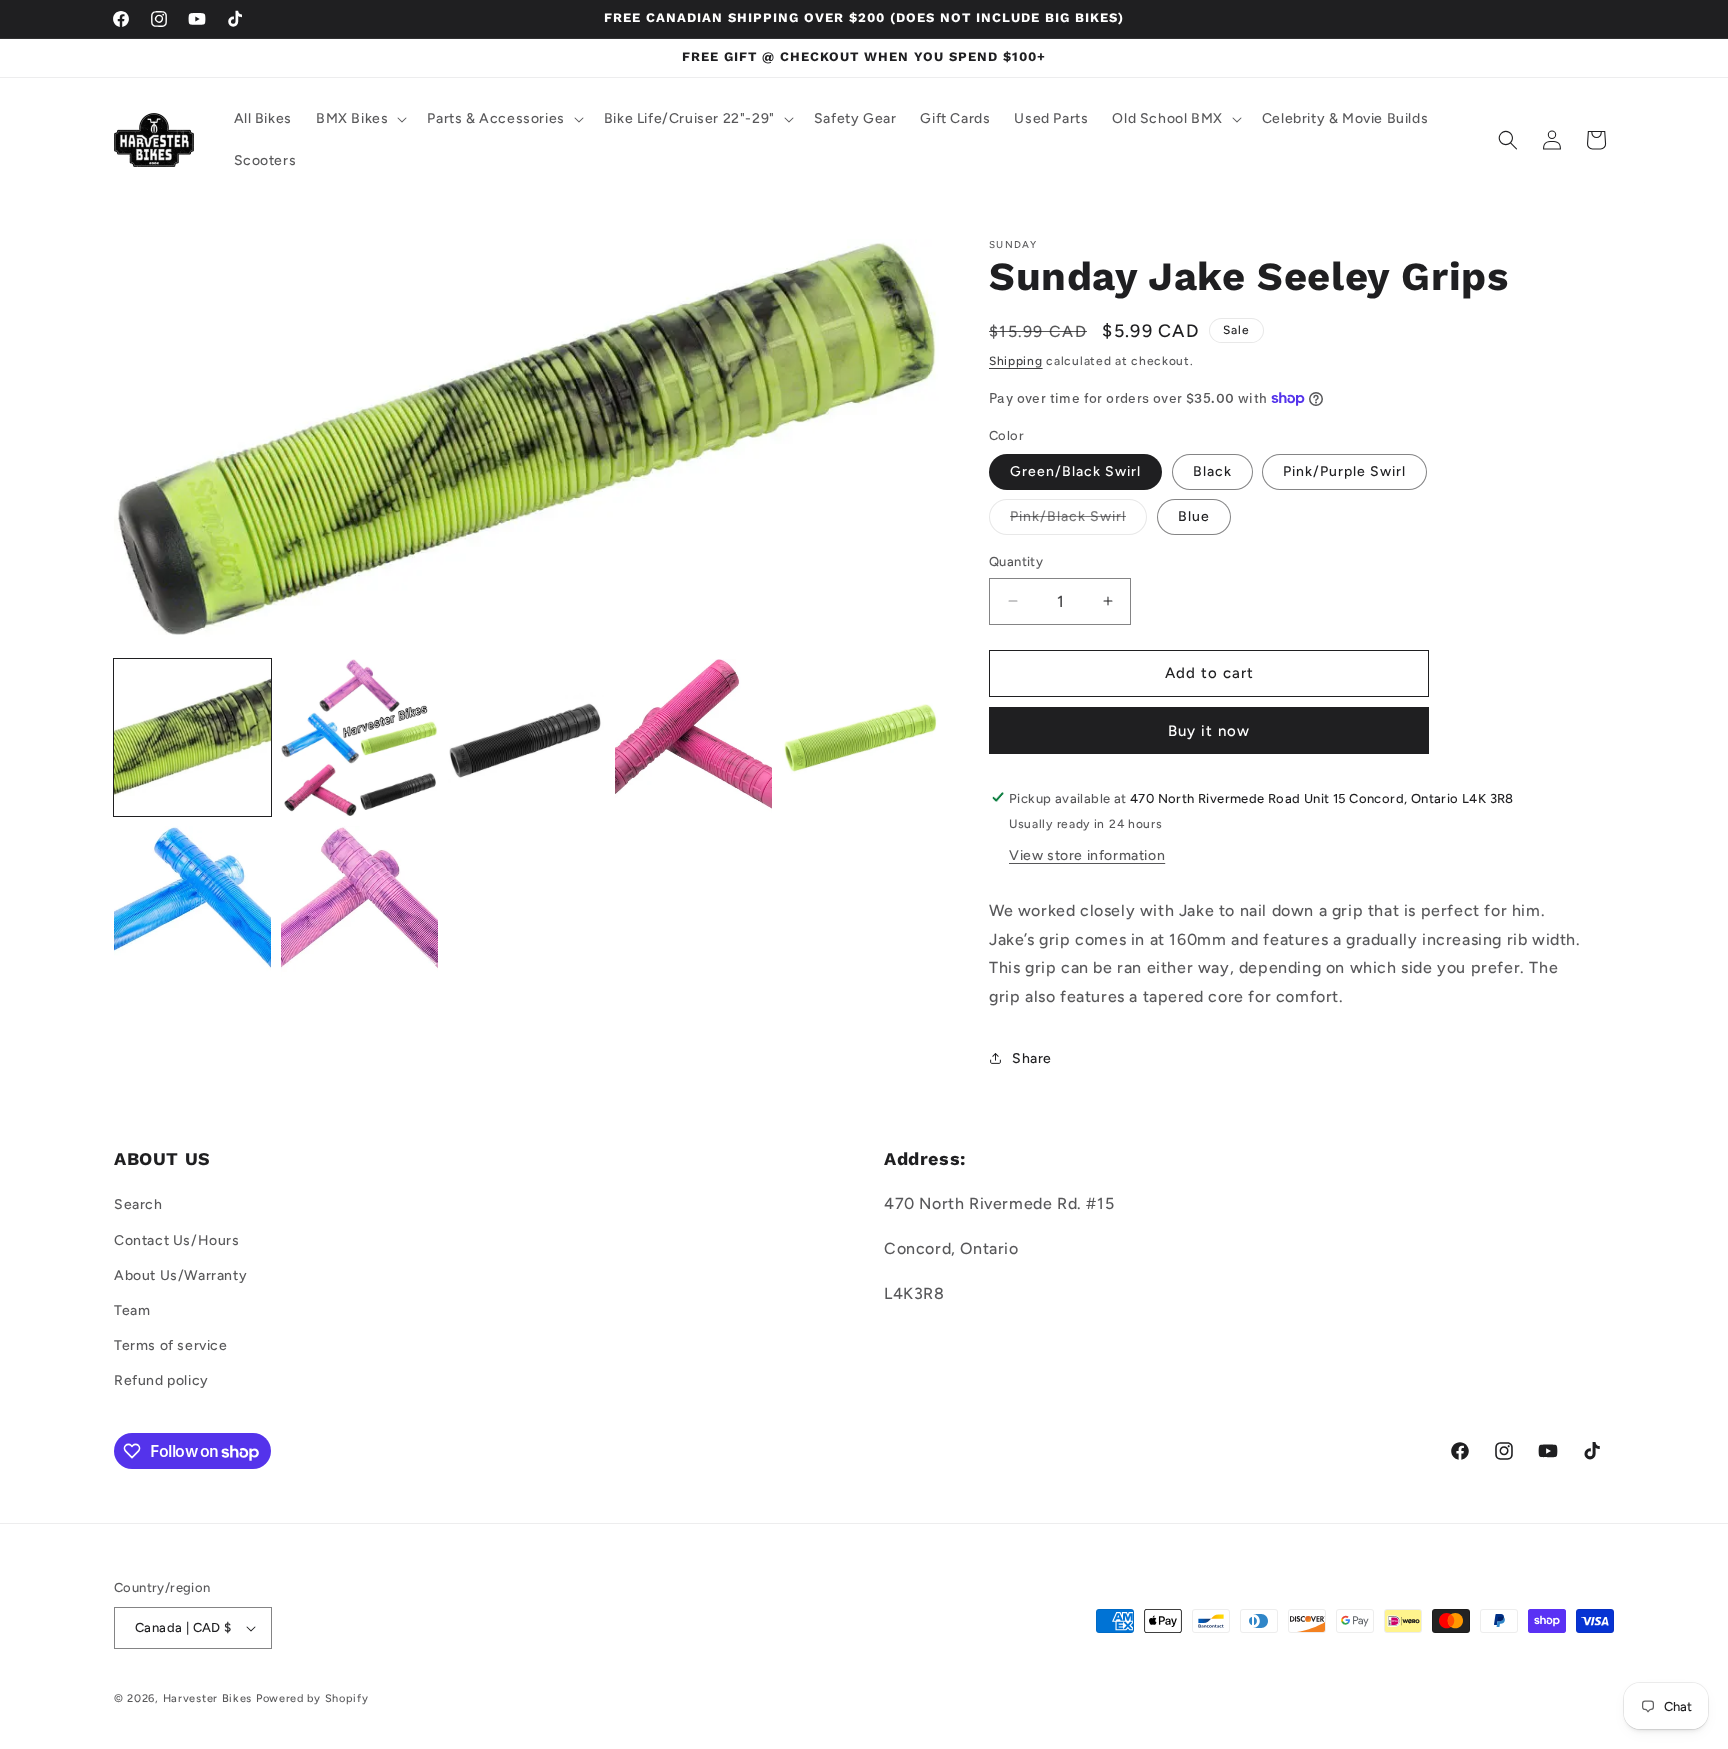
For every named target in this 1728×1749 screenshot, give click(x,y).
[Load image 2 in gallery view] (359, 737)
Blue (1194, 516)
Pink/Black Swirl (1078, 521)
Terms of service (171, 1345)
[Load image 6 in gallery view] (192, 904)
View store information (1087, 854)
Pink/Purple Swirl (1344, 471)
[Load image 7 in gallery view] (359, 904)
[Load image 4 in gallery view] (693, 737)
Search (138, 1205)
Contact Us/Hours (177, 1240)
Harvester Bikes (208, 1698)
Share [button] (1032, 1058)
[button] (359, 119)
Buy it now (1209, 730)
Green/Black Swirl (1075, 471)
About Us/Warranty (180, 1275)
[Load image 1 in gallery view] (192, 737)
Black (1212, 471)
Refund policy (161, 1381)
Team (132, 1310)
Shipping (1016, 361)
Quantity (1016, 561)
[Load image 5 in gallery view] (860, 737)
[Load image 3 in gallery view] (526, 737)
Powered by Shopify (312, 1698)
